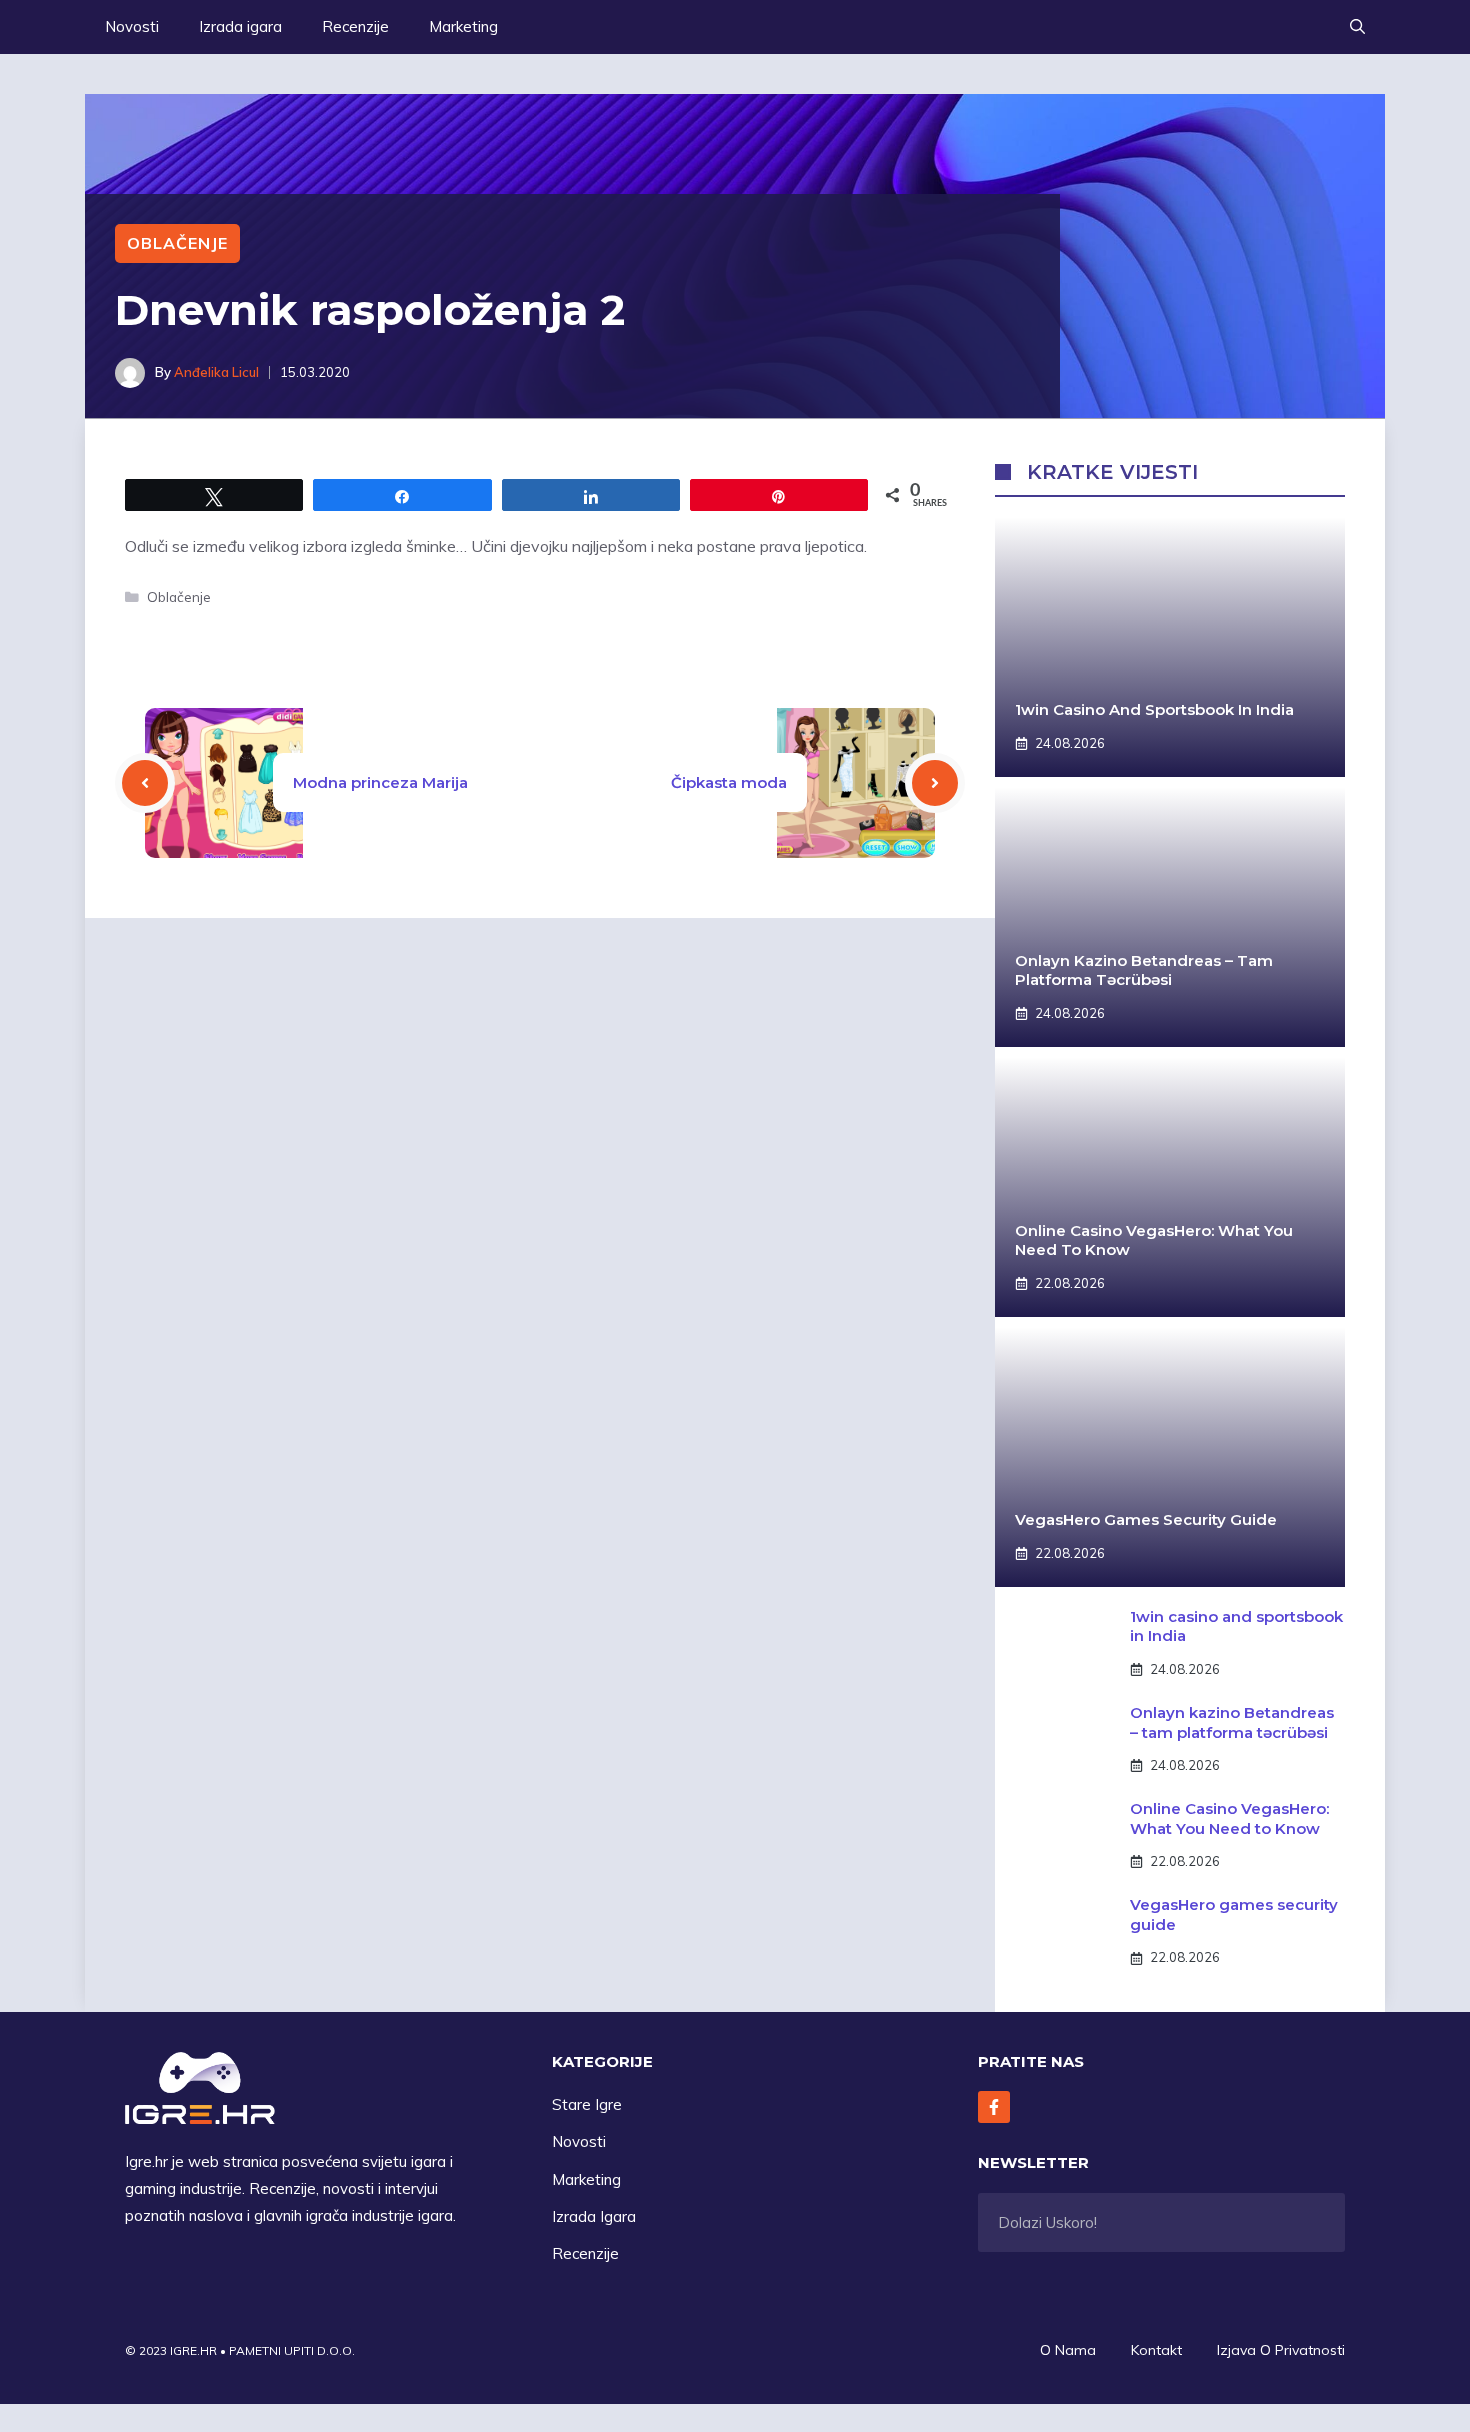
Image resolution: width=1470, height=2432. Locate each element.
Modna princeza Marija (380, 782)
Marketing (463, 26)
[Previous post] (145, 783)
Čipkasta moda (729, 782)
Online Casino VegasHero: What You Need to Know (1229, 1818)
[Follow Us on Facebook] (994, 2107)
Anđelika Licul (216, 372)
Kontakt (1156, 2350)
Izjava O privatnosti (1281, 2350)
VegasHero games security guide (1146, 1519)
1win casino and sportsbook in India (1154, 709)
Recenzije (355, 26)
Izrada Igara (594, 2216)
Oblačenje (177, 243)
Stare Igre (587, 2104)
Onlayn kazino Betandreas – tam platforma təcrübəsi (1144, 970)
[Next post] (935, 783)
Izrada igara (240, 26)
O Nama (1068, 2350)
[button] (1357, 27)
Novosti (132, 26)
